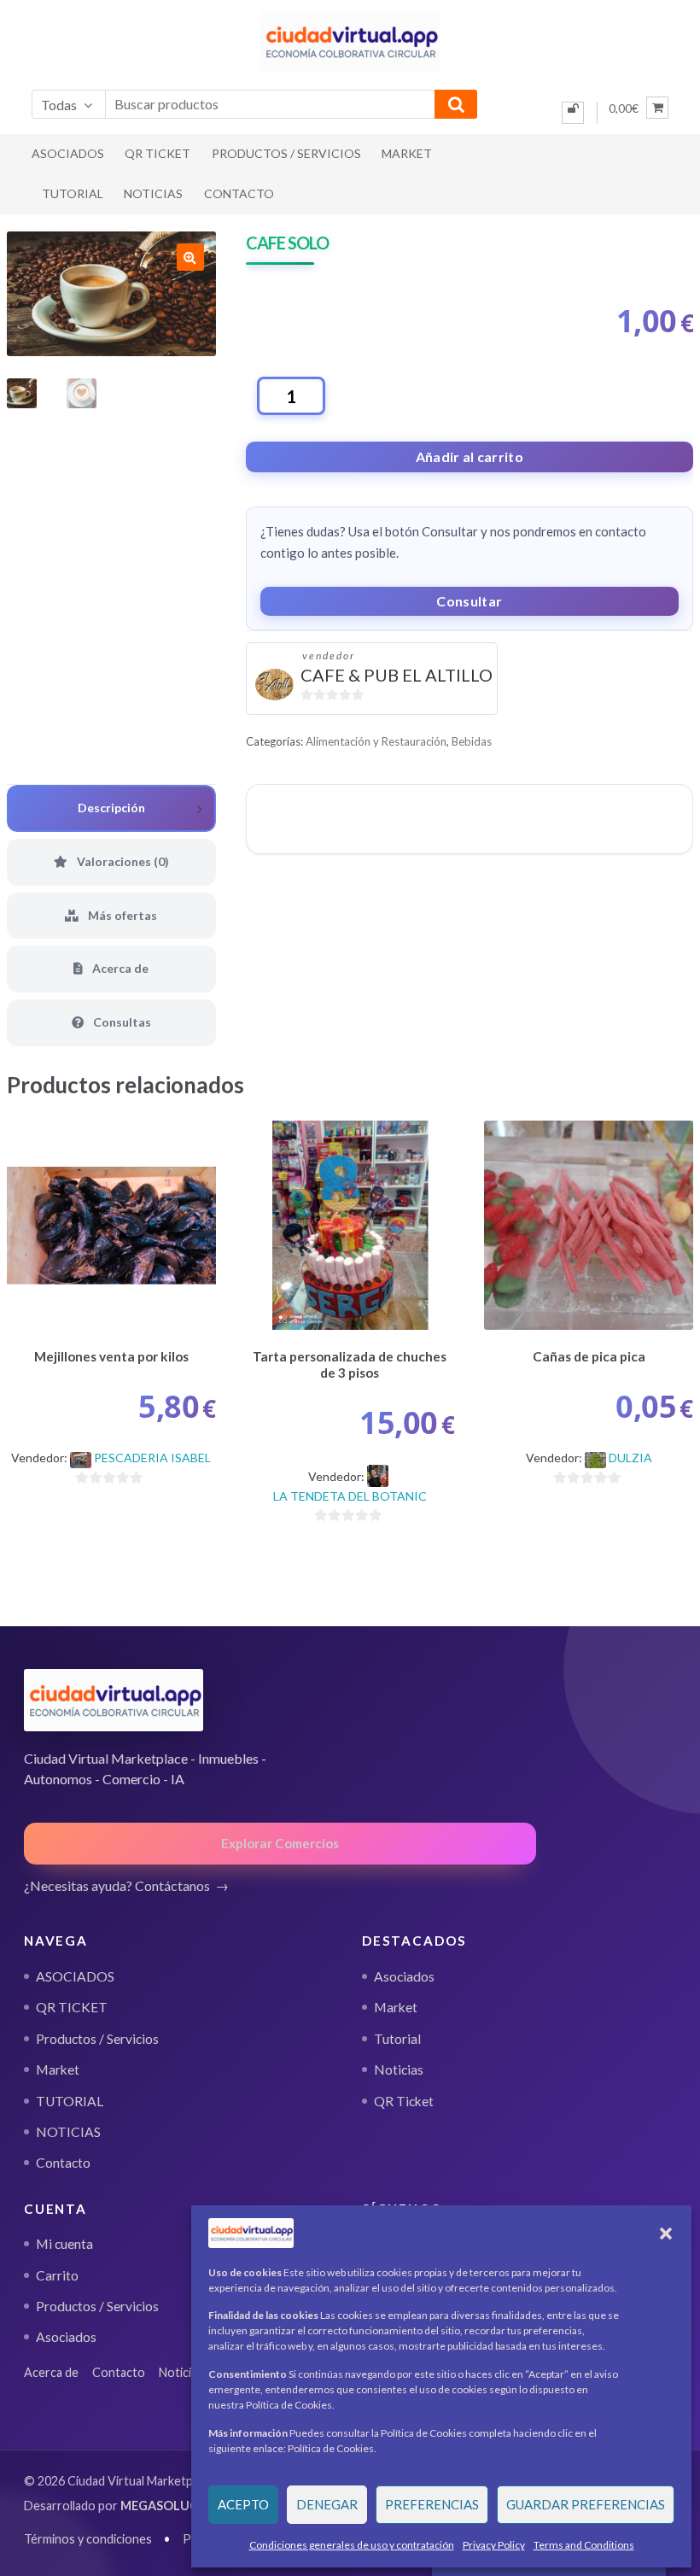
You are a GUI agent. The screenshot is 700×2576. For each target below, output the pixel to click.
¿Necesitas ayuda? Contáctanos (117, 1885)
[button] (666, 2234)
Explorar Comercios (280, 1843)
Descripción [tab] (111, 808)
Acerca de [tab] (119, 968)
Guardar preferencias (586, 2504)
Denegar (327, 2504)
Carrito (57, 2275)
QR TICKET (157, 153)
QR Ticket (404, 2101)
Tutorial (397, 2039)
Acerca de (51, 2372)
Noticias (399, 2070)
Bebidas (472, 741)
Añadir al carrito (470, 457)
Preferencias (432, 2504)
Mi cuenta (64, 2244)
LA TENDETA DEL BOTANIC (350, 1496)
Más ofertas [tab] (121, 915)
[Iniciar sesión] (573, 113)
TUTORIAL (73, 193)
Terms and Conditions (584, 2545)
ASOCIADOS (68, 153)
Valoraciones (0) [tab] (122, 861)
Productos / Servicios (286, 153)
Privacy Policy (494, 2545)
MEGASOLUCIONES (178, 2506)
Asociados (404, 1976)
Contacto (239, 193)
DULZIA (630, 1458)
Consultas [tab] (121, 1022)
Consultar (469, 601)
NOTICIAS (153, 193)
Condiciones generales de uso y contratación (352, 2545)
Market (407, 153)
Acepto (243, 2504)
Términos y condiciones (88, 2539)
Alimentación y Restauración (376, 741)
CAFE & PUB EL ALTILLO (397, 675)
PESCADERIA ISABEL (152, 1458)
